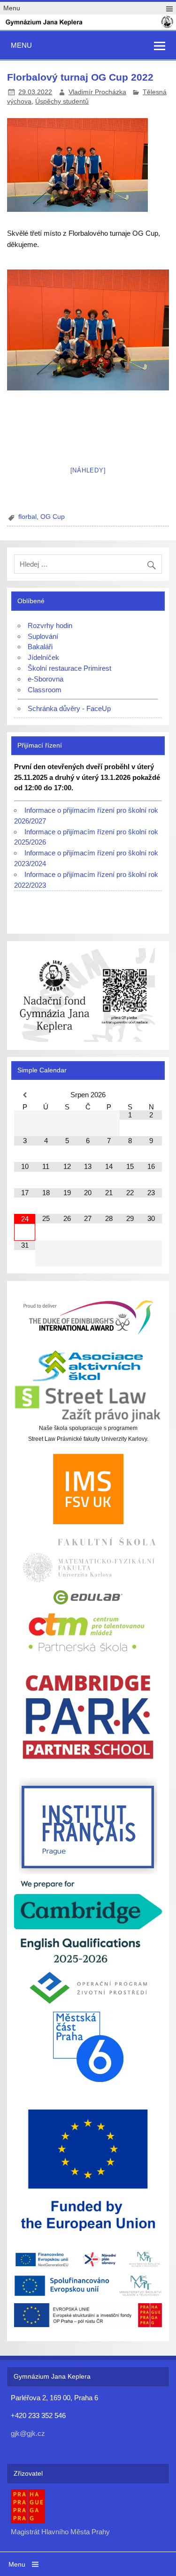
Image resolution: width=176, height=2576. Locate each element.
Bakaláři (40, 647)
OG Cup (53, 517)
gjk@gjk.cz (28, 2433)
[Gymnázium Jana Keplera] (88, 26)
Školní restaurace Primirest (69, 668)
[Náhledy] (88, 470)
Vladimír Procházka (97, 92)
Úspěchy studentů (62, 101)
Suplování (43, 636)
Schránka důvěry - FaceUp (69, 708)
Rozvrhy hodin (50, 625)
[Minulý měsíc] (25, 1095)
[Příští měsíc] (151, 1095)
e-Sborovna (46, 679)
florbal (27, 517)
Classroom (45, 690)
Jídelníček (43, 657)
